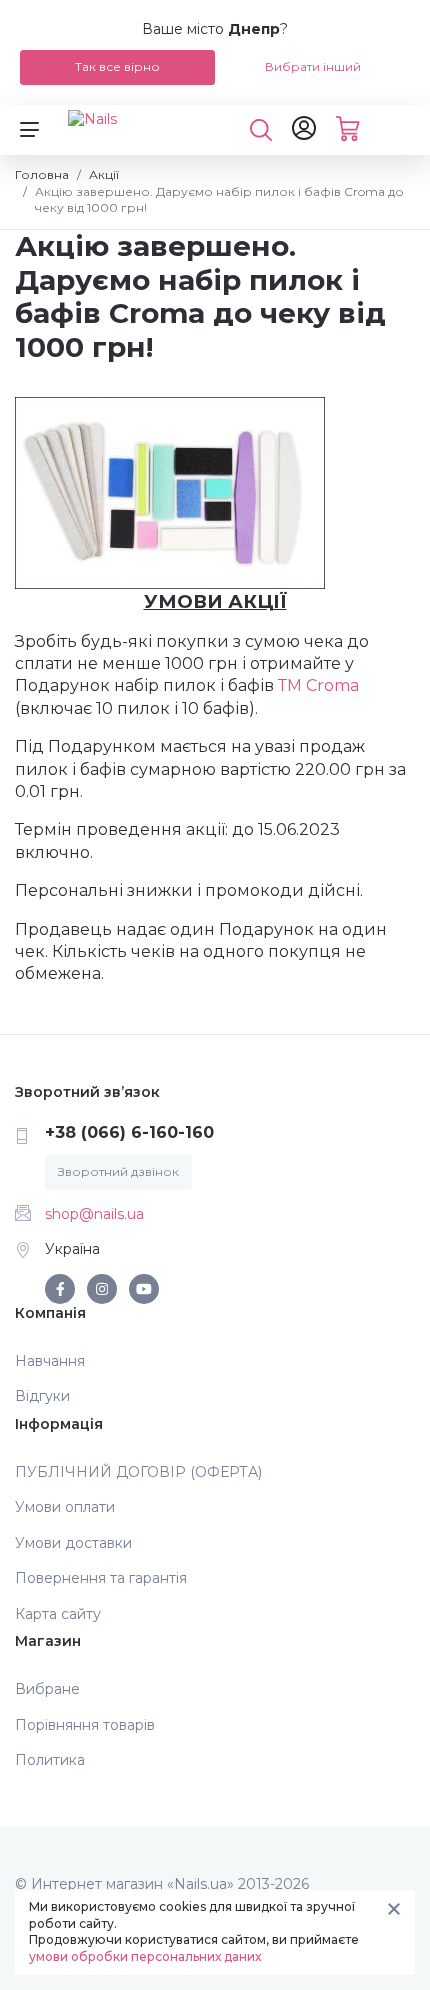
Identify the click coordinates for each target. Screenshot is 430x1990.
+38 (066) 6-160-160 (129, 1132)
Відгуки (42, 1396)
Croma (332, 685)
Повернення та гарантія (101, 1578)
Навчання (50, 1361)
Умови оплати (65, 1507)
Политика (50, 1760)
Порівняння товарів (85, 1725)
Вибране (47, 1689)
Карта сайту (58, 1614)
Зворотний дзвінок (118, 1171)
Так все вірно (117, 66)
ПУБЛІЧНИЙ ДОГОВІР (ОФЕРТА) (138, 1472)
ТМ (292, 685)
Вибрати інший (313, 66)
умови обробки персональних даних (145, 1956)
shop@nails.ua (94, 1214)
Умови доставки (73, 1543)
